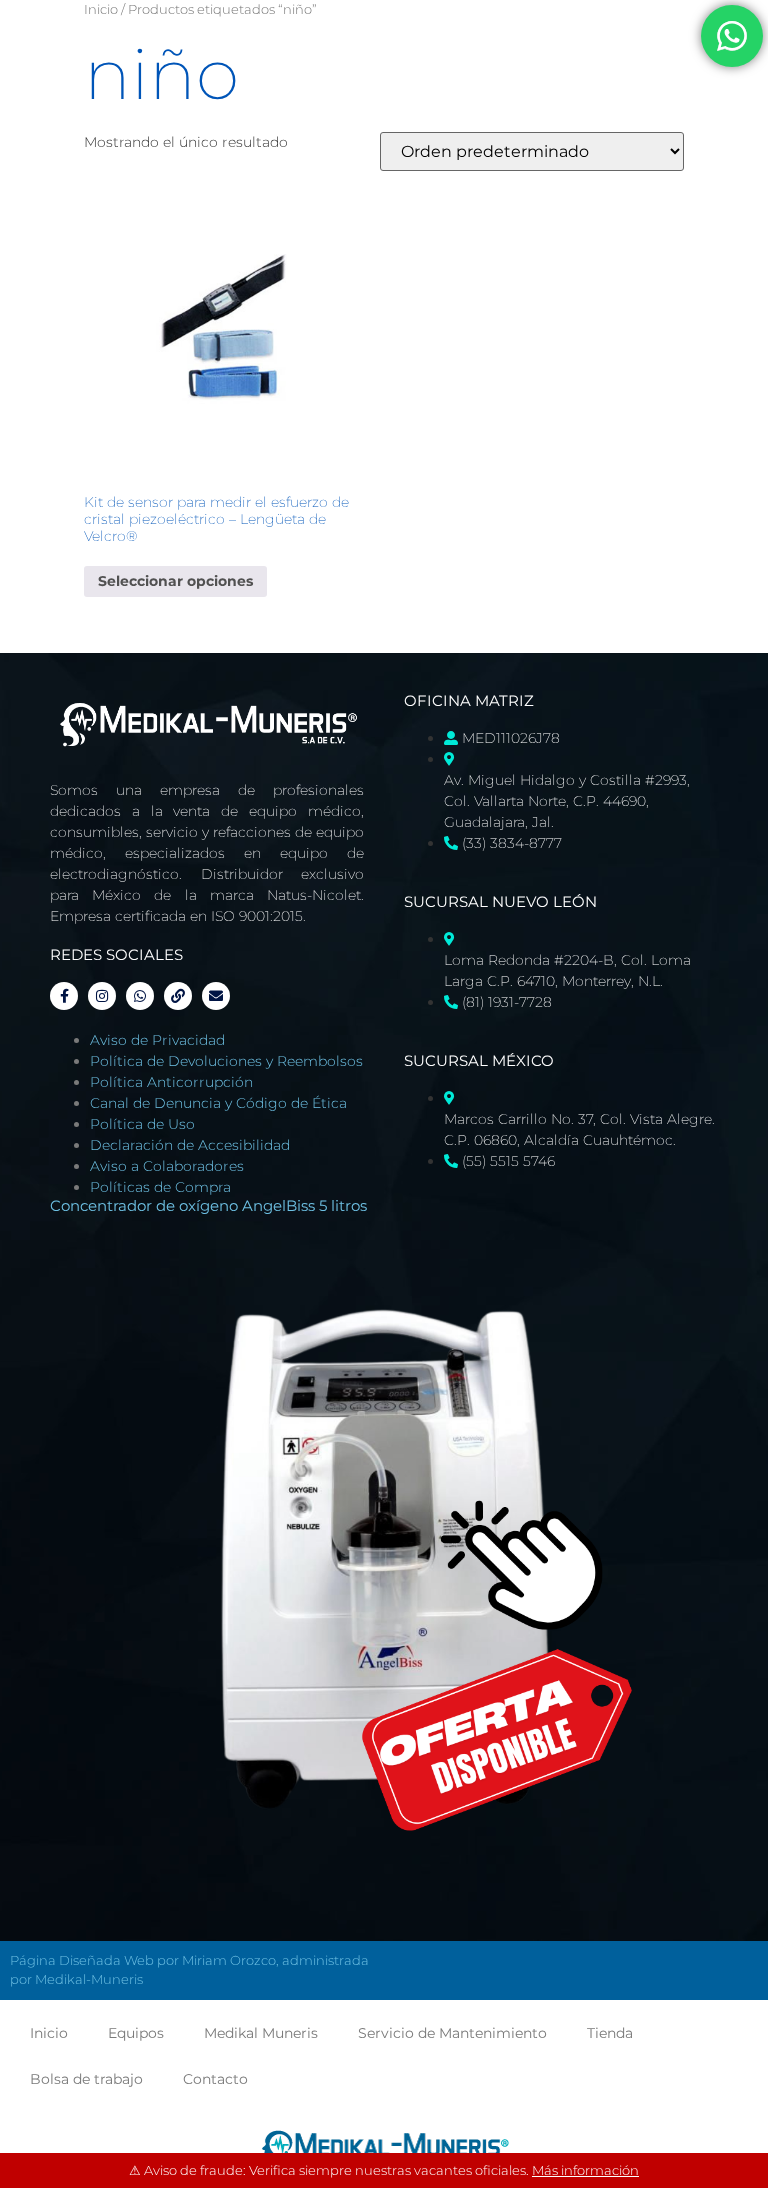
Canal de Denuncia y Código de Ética (218, 1103)
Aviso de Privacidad (157, 1040)
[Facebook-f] (64, 996)
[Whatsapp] (140, 996)
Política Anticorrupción (171, 1082)
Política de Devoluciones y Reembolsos (226, 1061)
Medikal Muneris (261, 2033)
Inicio (101, 9)
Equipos (136, 2033)
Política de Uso (142, 1124)
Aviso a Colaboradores (167, 1166)
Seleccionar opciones (175, 581)
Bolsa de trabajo (86, 2079)
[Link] (178, 996)
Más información (585, 2170)
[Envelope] (216, 996)
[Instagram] (102, 996)
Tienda (610, 2033)
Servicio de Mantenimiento (452, 2033)
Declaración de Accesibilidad (190, 1145)
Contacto (215, 2079)
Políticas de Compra (160, 1187)
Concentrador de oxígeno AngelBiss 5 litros (208, 1205)
